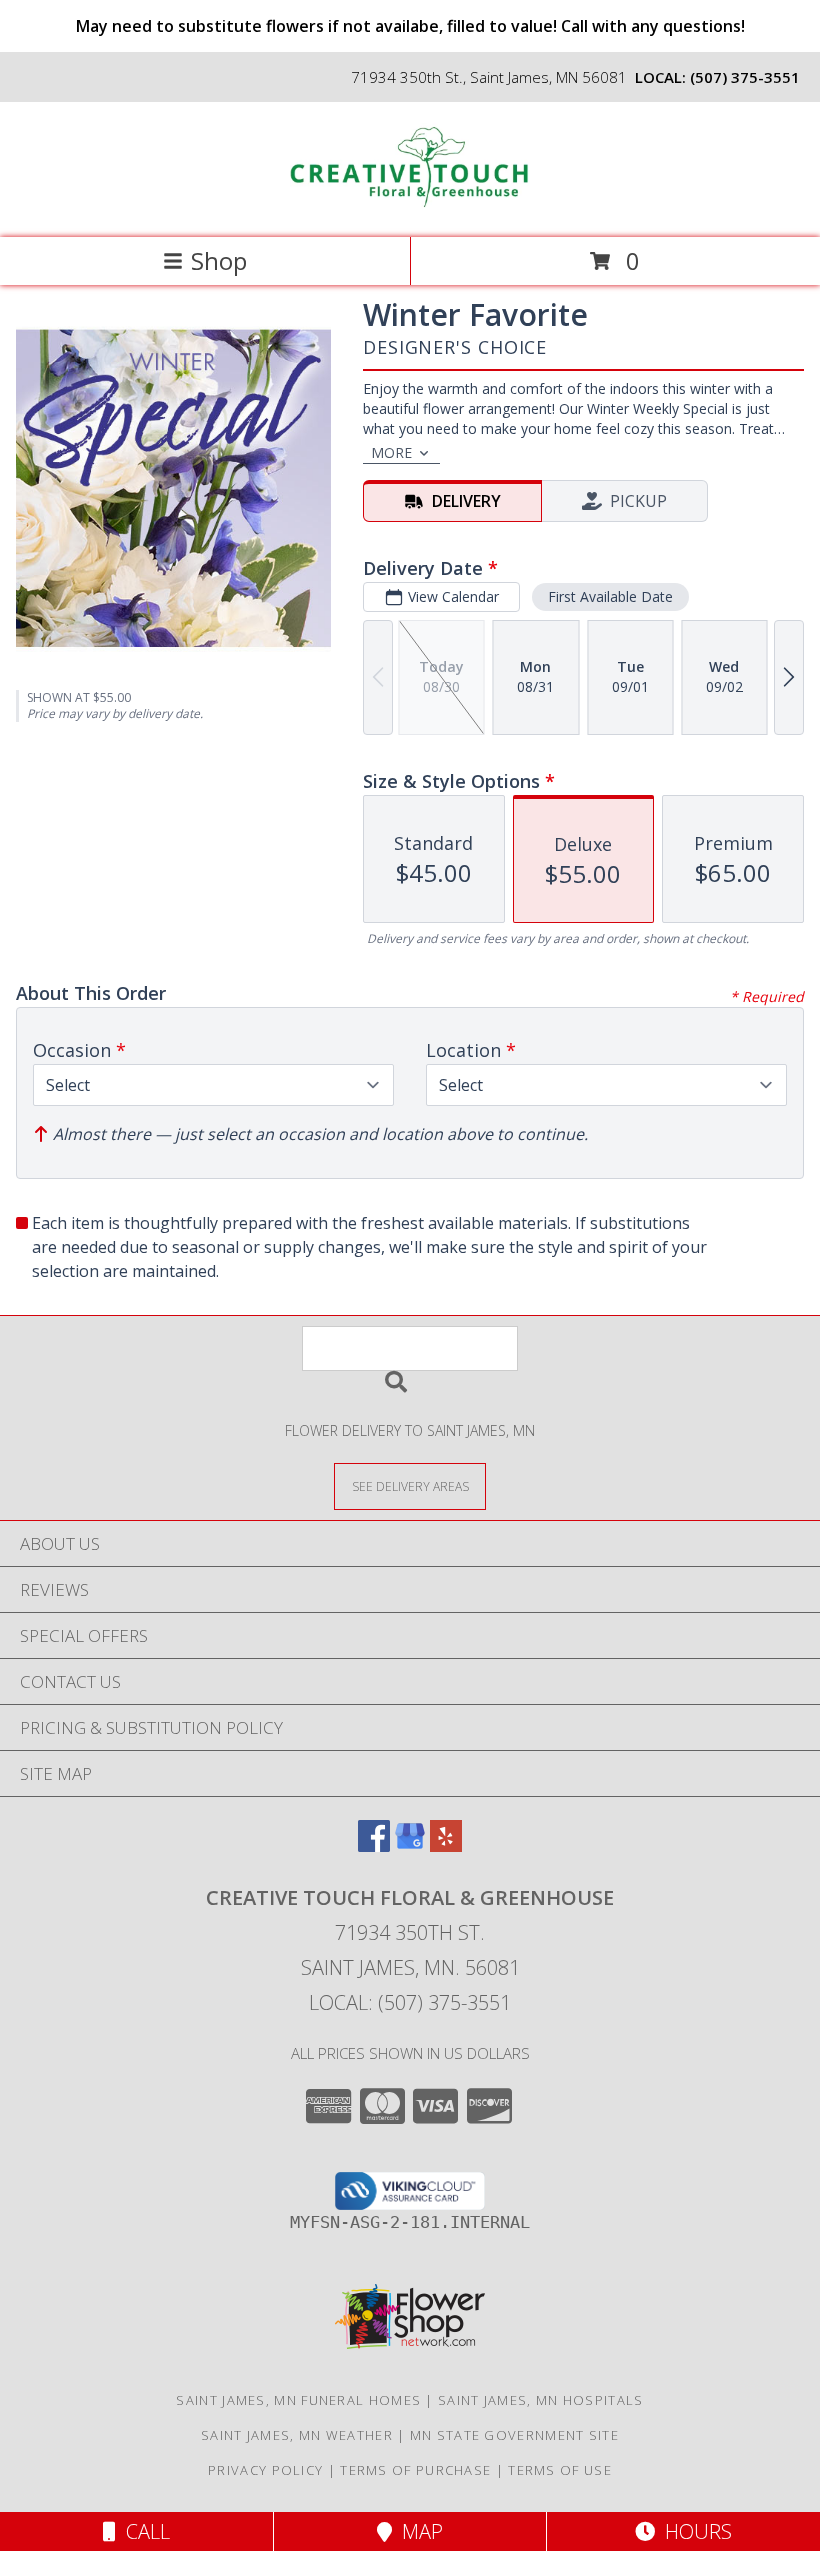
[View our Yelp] (446, 1845)
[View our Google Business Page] (410, 1845)
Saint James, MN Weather (297, 2435)
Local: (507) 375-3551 (410, 2002)
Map (417, 2531)
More (391, 452)
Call (143, 2531)
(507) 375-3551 (745, 77)
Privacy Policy (265, 2470)
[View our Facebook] (374, 1845)
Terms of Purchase (415, 2470)
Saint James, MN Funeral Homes (298, 2400)
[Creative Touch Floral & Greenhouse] (410, 208)
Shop (219, 260)
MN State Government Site (514, 2435)
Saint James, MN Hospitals (541, 2400)
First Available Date (610, 596)
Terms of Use (560, 2470)
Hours (693, 2531)
